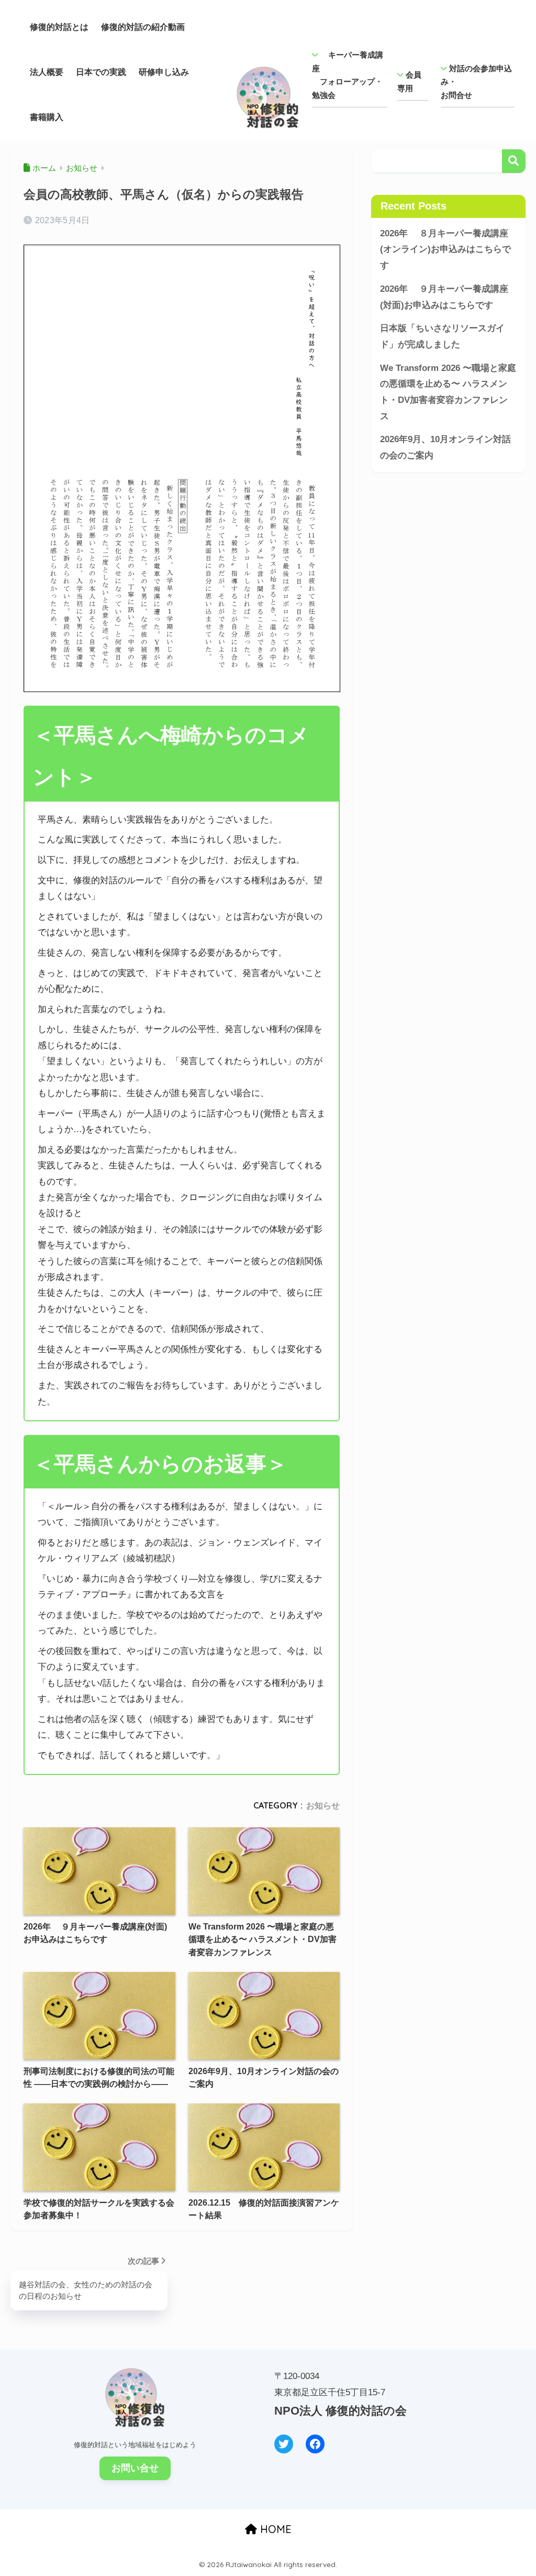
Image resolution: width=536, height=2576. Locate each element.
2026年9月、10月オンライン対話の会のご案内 (445, 447)
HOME (274, 2529)
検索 (514, 161)
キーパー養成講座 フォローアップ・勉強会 (348, 75)
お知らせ (323, 1805)
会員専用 (409, 81)
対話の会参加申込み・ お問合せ (476, 82)
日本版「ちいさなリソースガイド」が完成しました (442, 336)
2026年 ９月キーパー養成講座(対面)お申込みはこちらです (444, 297)
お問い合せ (135, 2468)
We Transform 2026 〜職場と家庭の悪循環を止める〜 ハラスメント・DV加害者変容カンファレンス (448, 392)
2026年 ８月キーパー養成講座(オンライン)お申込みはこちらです (445, 249)
